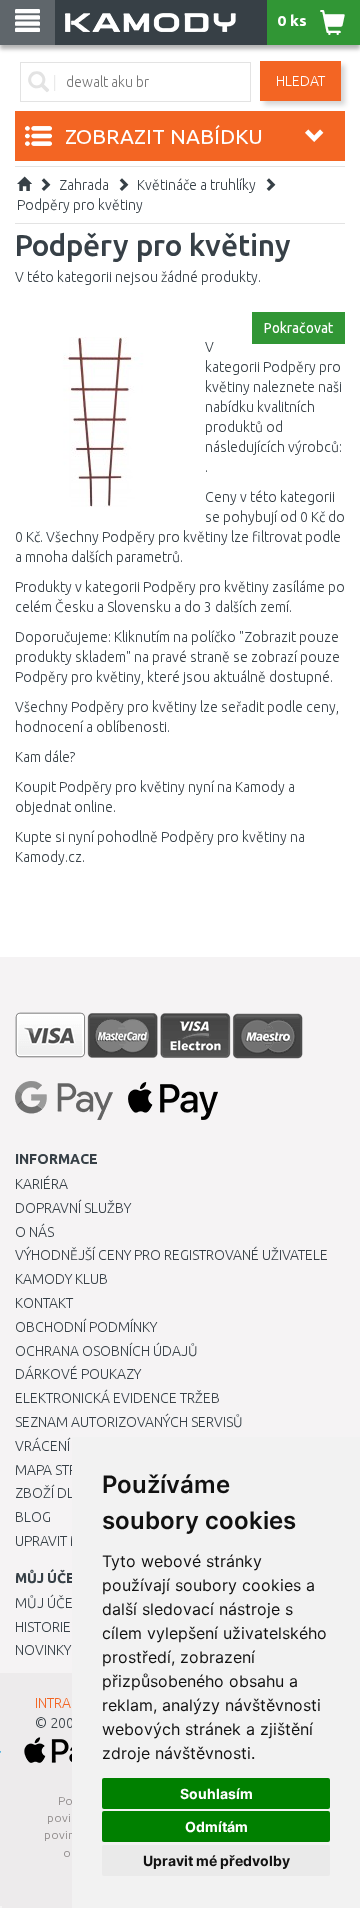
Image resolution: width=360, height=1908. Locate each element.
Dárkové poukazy (78, 1374)
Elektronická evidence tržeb (117, 1398)
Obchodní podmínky (86, 1327)
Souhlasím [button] (216, 1793)
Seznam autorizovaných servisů (129, 1422)
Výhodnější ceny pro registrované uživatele (171, 1255)
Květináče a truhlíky (196, 185)
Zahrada (84, 185)
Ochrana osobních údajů (106, 1351)
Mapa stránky (62, 1470)
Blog (33, 1517)
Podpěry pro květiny (80, 205)
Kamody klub (61, 1279)
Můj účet (47, 1603)
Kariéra (41, 1184)
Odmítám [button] (216, 1826)
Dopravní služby (73, 1208)
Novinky (43, 1650)
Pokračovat (298, 328)
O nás (34, 1232)
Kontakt (44, 1303)
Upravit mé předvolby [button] (216, 1860)
